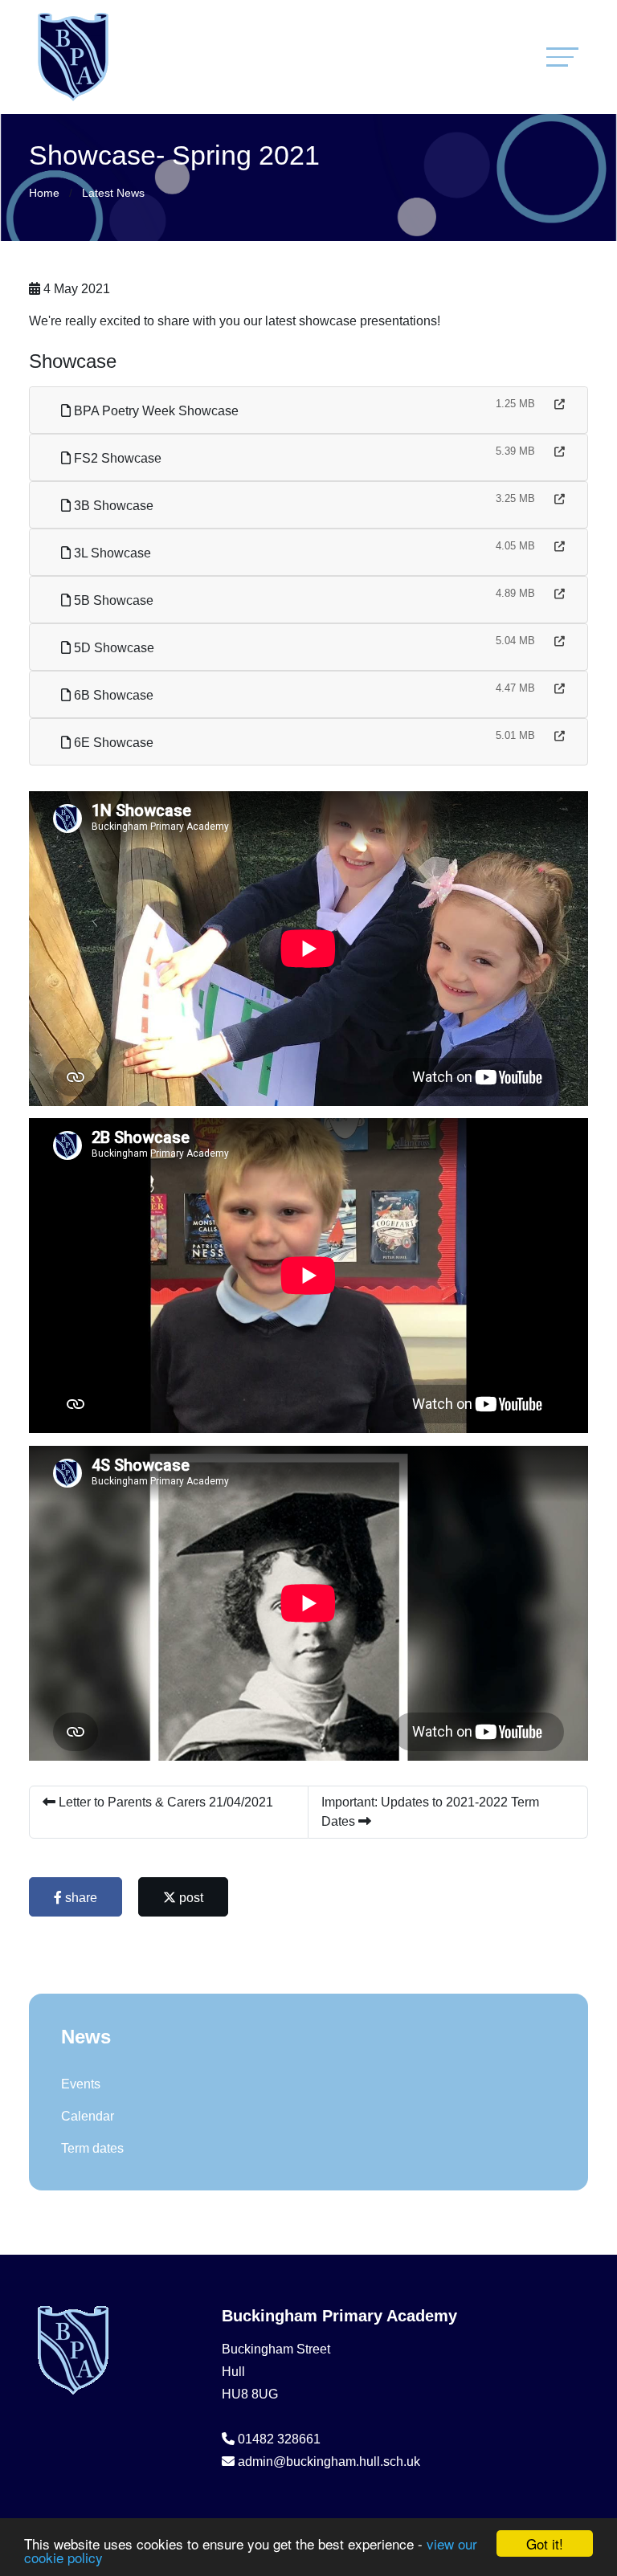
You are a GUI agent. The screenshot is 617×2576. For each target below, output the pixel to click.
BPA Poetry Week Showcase (155, 411)
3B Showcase (112, 506)
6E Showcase (112, 743)
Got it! (545, 2543)
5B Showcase (112, 600)
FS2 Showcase (116, 458)
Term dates (92, 2148)
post (190, 1898)
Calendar (88, 2116)
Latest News (113, 193)
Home (44, 193)
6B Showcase (112, 695)
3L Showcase (111, 553)
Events (81, 2084)
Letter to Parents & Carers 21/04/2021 (164, 1802)
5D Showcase (112, 648)
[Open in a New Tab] (560, 404)
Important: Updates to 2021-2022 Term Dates (430, 1812)
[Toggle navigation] (562, 57)
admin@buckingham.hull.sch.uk (329, 2462)
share (80, 1898)
